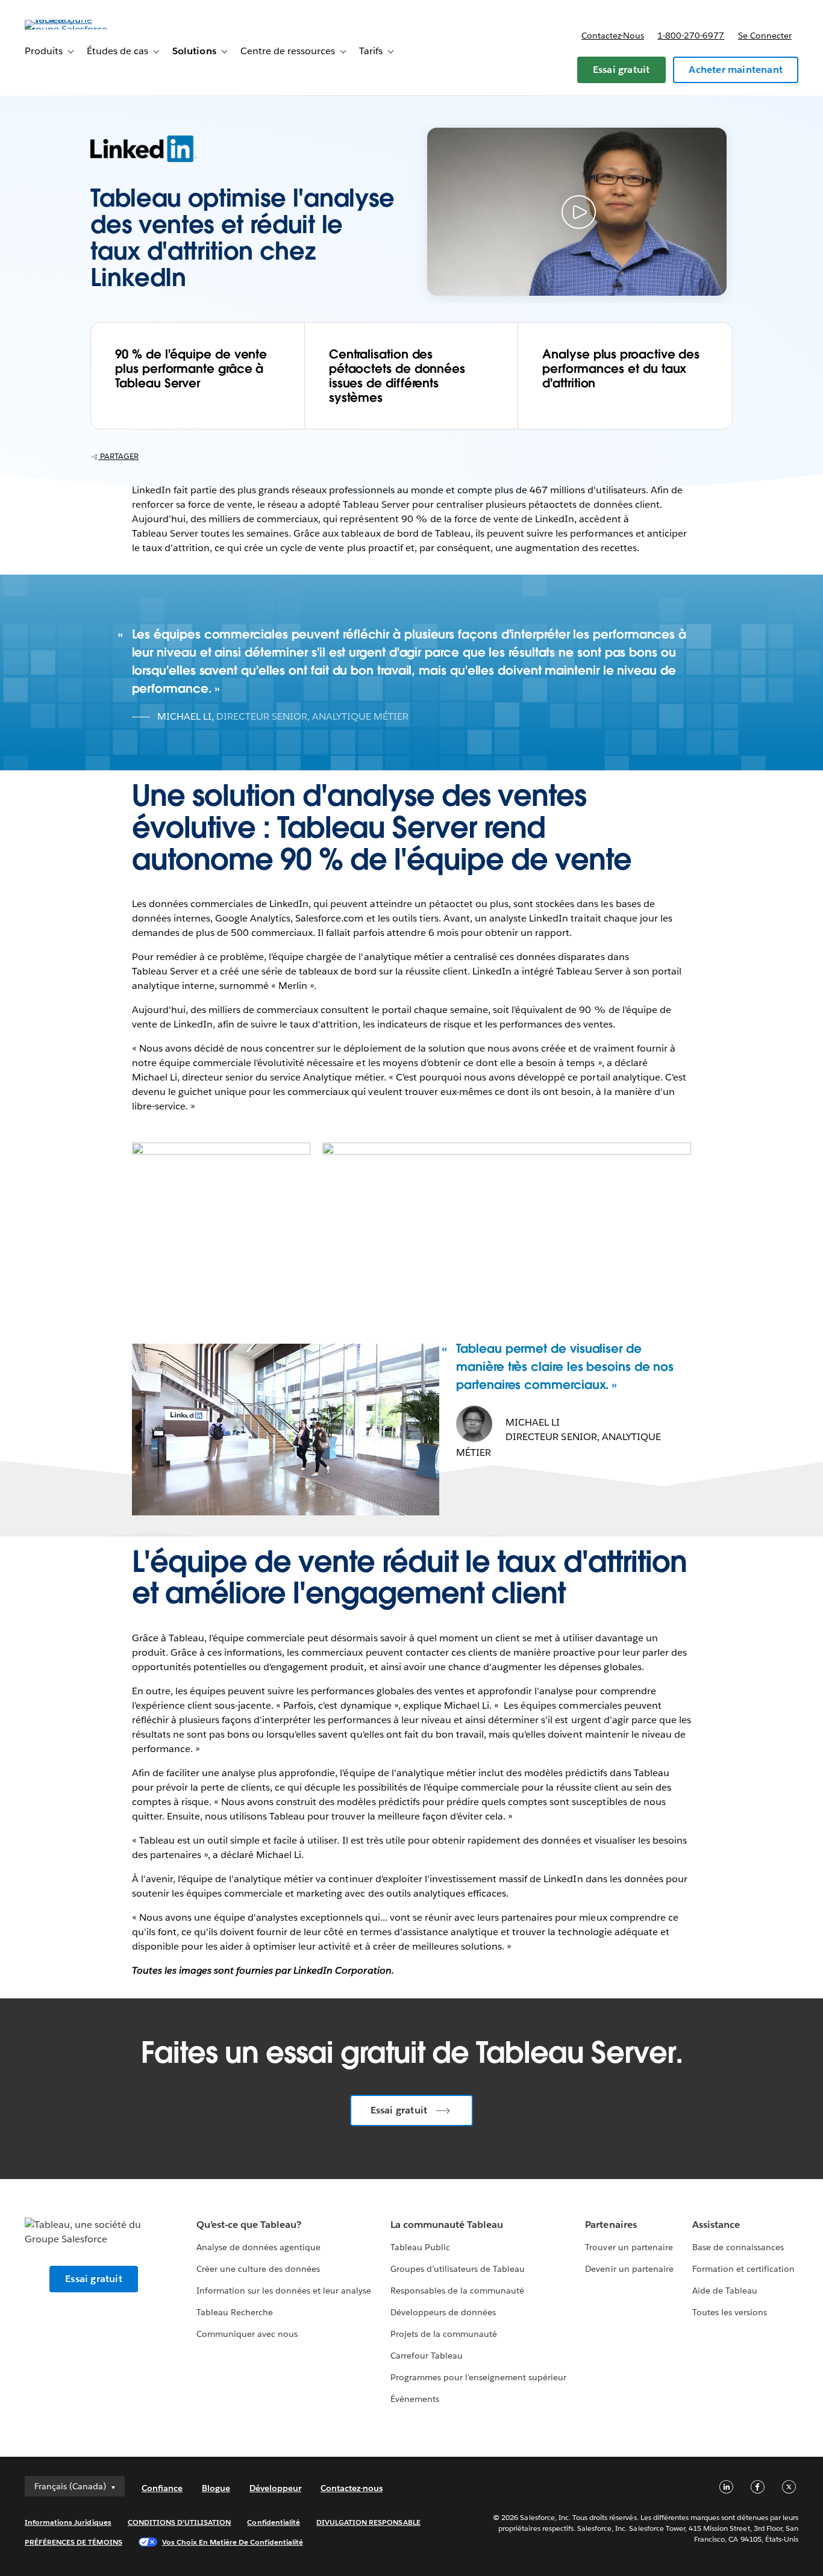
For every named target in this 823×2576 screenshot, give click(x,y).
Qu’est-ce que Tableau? (249, 2225)
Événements (415, 2399)
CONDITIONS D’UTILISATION (180, 2522)
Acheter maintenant (736, 70)
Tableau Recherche (235, 2312)
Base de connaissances (738, 2247)
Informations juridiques (68, 2522)
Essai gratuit (621, 70)
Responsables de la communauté (458, 2291)
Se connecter (765, 36)
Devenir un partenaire (629, 2269)
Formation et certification (744, 2269)
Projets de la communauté (444, 2334)
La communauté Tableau (447, 2225)
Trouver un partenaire (629, 2247)
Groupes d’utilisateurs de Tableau (458, 2269)
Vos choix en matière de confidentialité (233, 2542)
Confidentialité (273, 2522)
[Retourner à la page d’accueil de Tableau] (70, 29)
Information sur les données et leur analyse (284, 2291)
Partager (118, 456)
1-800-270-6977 (691, 36)
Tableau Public (420, 2247)
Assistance (716, 2225)
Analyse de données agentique (259, 2247)
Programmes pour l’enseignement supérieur (479, 2377)
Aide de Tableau (725, 2291)
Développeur (275, 2488)
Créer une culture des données (258, 2269)
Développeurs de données (443, 2312)
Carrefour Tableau (427, 2356)
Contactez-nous (613, 36)
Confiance (162, 2488)
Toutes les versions (730, 2312)
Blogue (216, 2488)
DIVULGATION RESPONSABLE (368, 2522)
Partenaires (611, 2225)
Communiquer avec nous (247, 2334)
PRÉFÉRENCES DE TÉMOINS (74, 2542)
